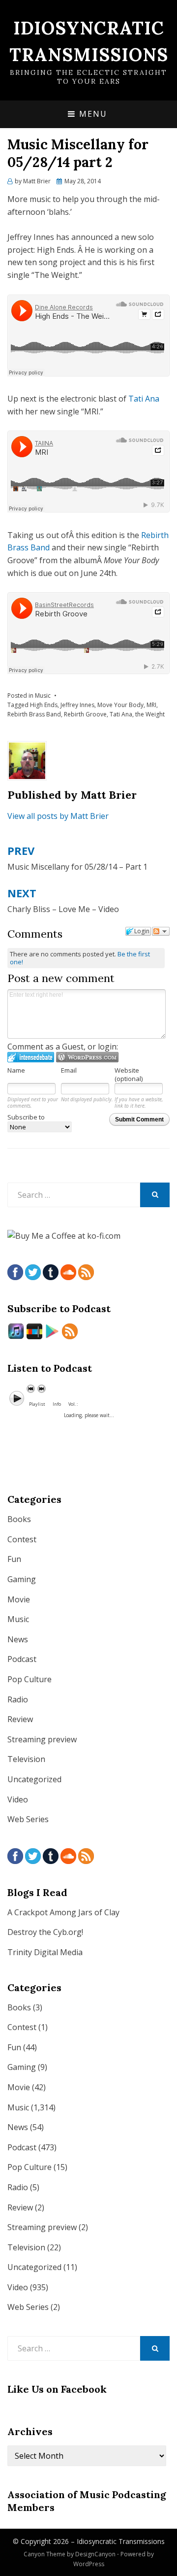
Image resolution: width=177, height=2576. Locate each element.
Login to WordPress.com (87, 1057)
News (18, 1639)
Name (16, 1070)
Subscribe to (26, 1117)
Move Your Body (120, 705)
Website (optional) (129, 1074)
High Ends (44, 705)
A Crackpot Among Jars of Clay (63, 1912)
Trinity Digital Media (45, 1952)
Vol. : (73, 1404)
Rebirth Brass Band (34, 714)
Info (57, 1404)
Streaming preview (42, 1739)
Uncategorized (34, 1779)
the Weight (150, 714)
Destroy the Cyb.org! (45, 1932)
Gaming (22, 1579)
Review (20, 1719)
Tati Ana (144, 399)
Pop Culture (29, 1679)
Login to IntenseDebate (31, 1057)
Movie (19, 1599)
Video (18, 1799)
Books (19, 1519)
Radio (18, 1699)
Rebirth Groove (85, 714)
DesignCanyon (95, 2554)
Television (26, 1759)
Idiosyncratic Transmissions (121, 2541)
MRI (151, 705)
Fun (14, 1559)
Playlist (37, 1404)
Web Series (28, 1819)
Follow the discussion (161, 931)
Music (43, 695)
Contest (22, 1539)
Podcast (22, 1659)
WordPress (89, 2564)
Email (69, 1070)
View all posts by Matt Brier (58, 816)
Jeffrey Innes (77, 705)
